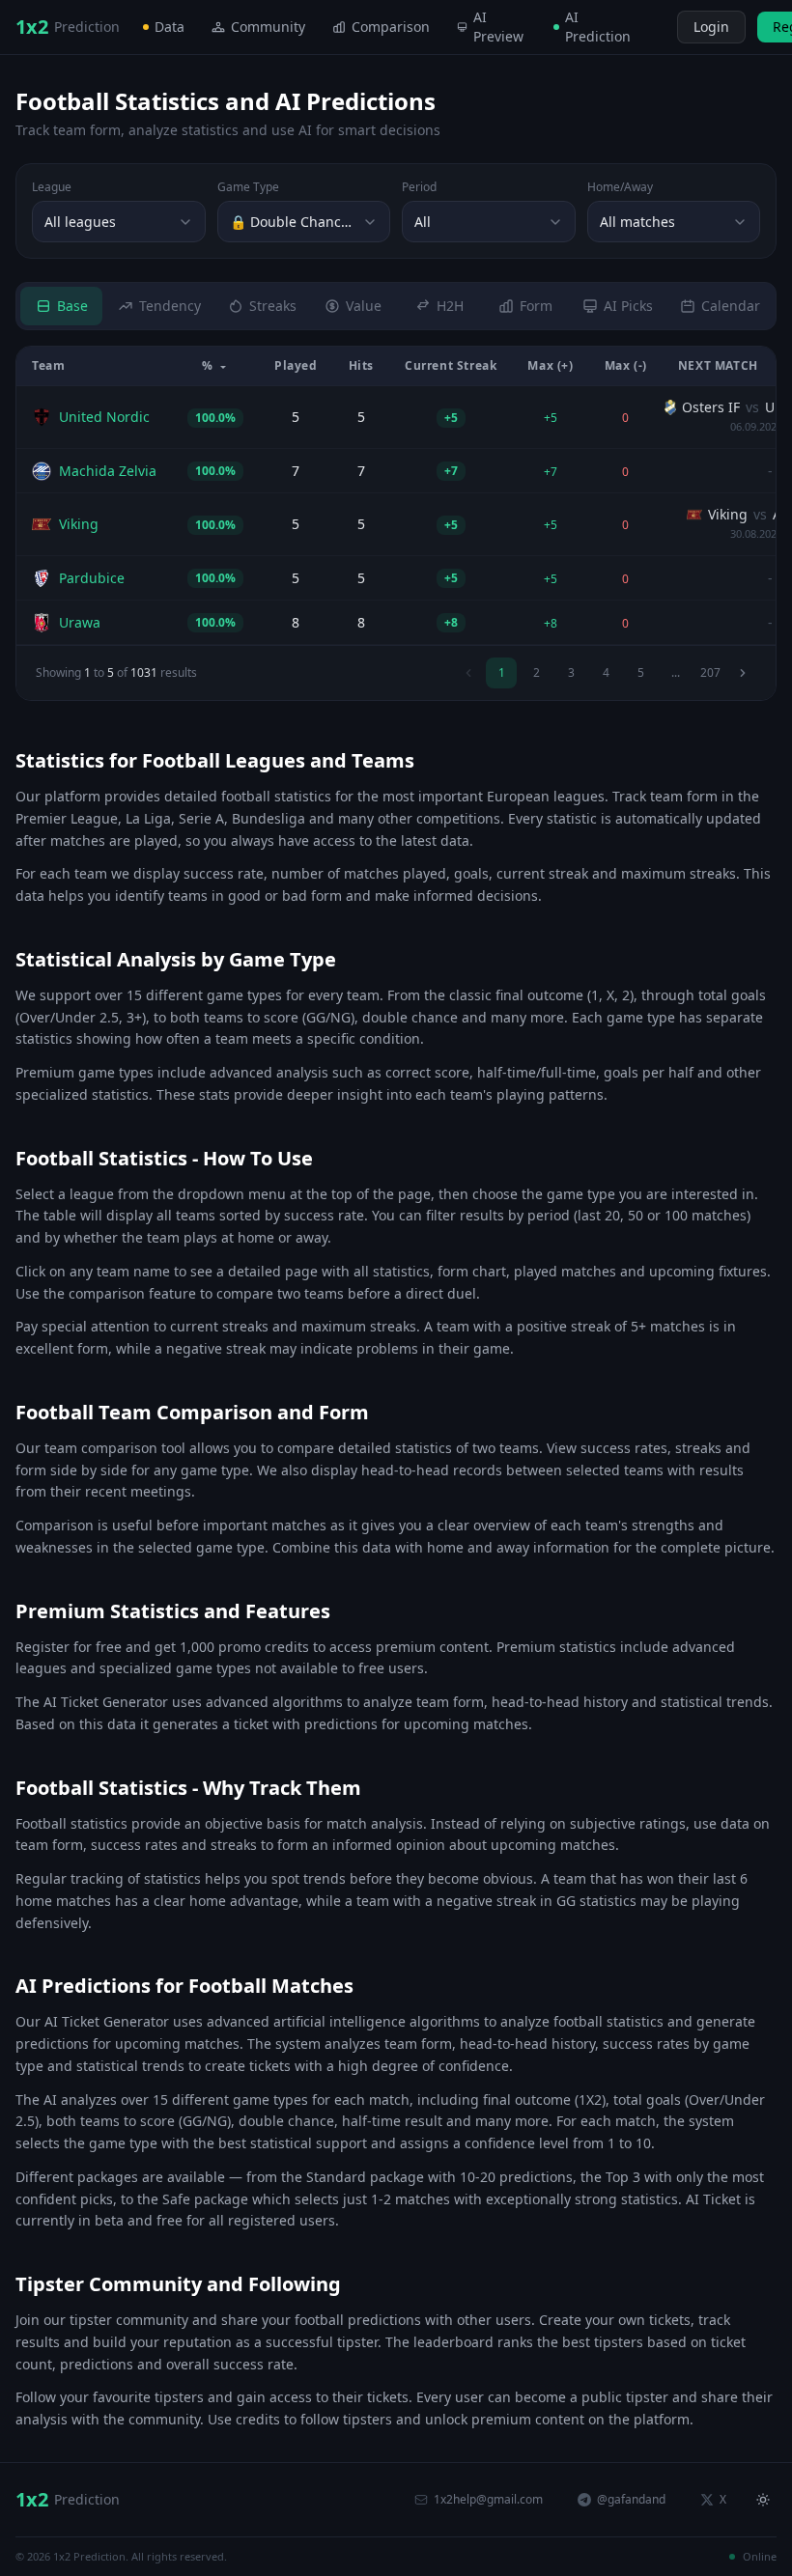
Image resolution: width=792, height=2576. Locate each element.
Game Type (248, 187)
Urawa (80, 622)
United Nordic (104, 417)
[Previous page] (468, 673)
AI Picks (628, 306)
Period (419, 187)
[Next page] (743, 673)
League (52, 187)
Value (364, 306)
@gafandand (631, 2499)
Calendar (731, 306)
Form (536, 306)
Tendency (170, 306)
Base (72, 306)
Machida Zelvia (108, 471)
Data (170, 27)
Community (268, 27)
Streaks (273, 306)
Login (711, 27)
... (676, 672)
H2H (450, 306)
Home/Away (620, 187)
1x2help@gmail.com (488, 2499)
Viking (79, 524)
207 (710, 672)
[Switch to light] (660, 27)
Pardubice (92, 578)
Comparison (391, 27)
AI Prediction (598, 27)
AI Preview (498, 27)
